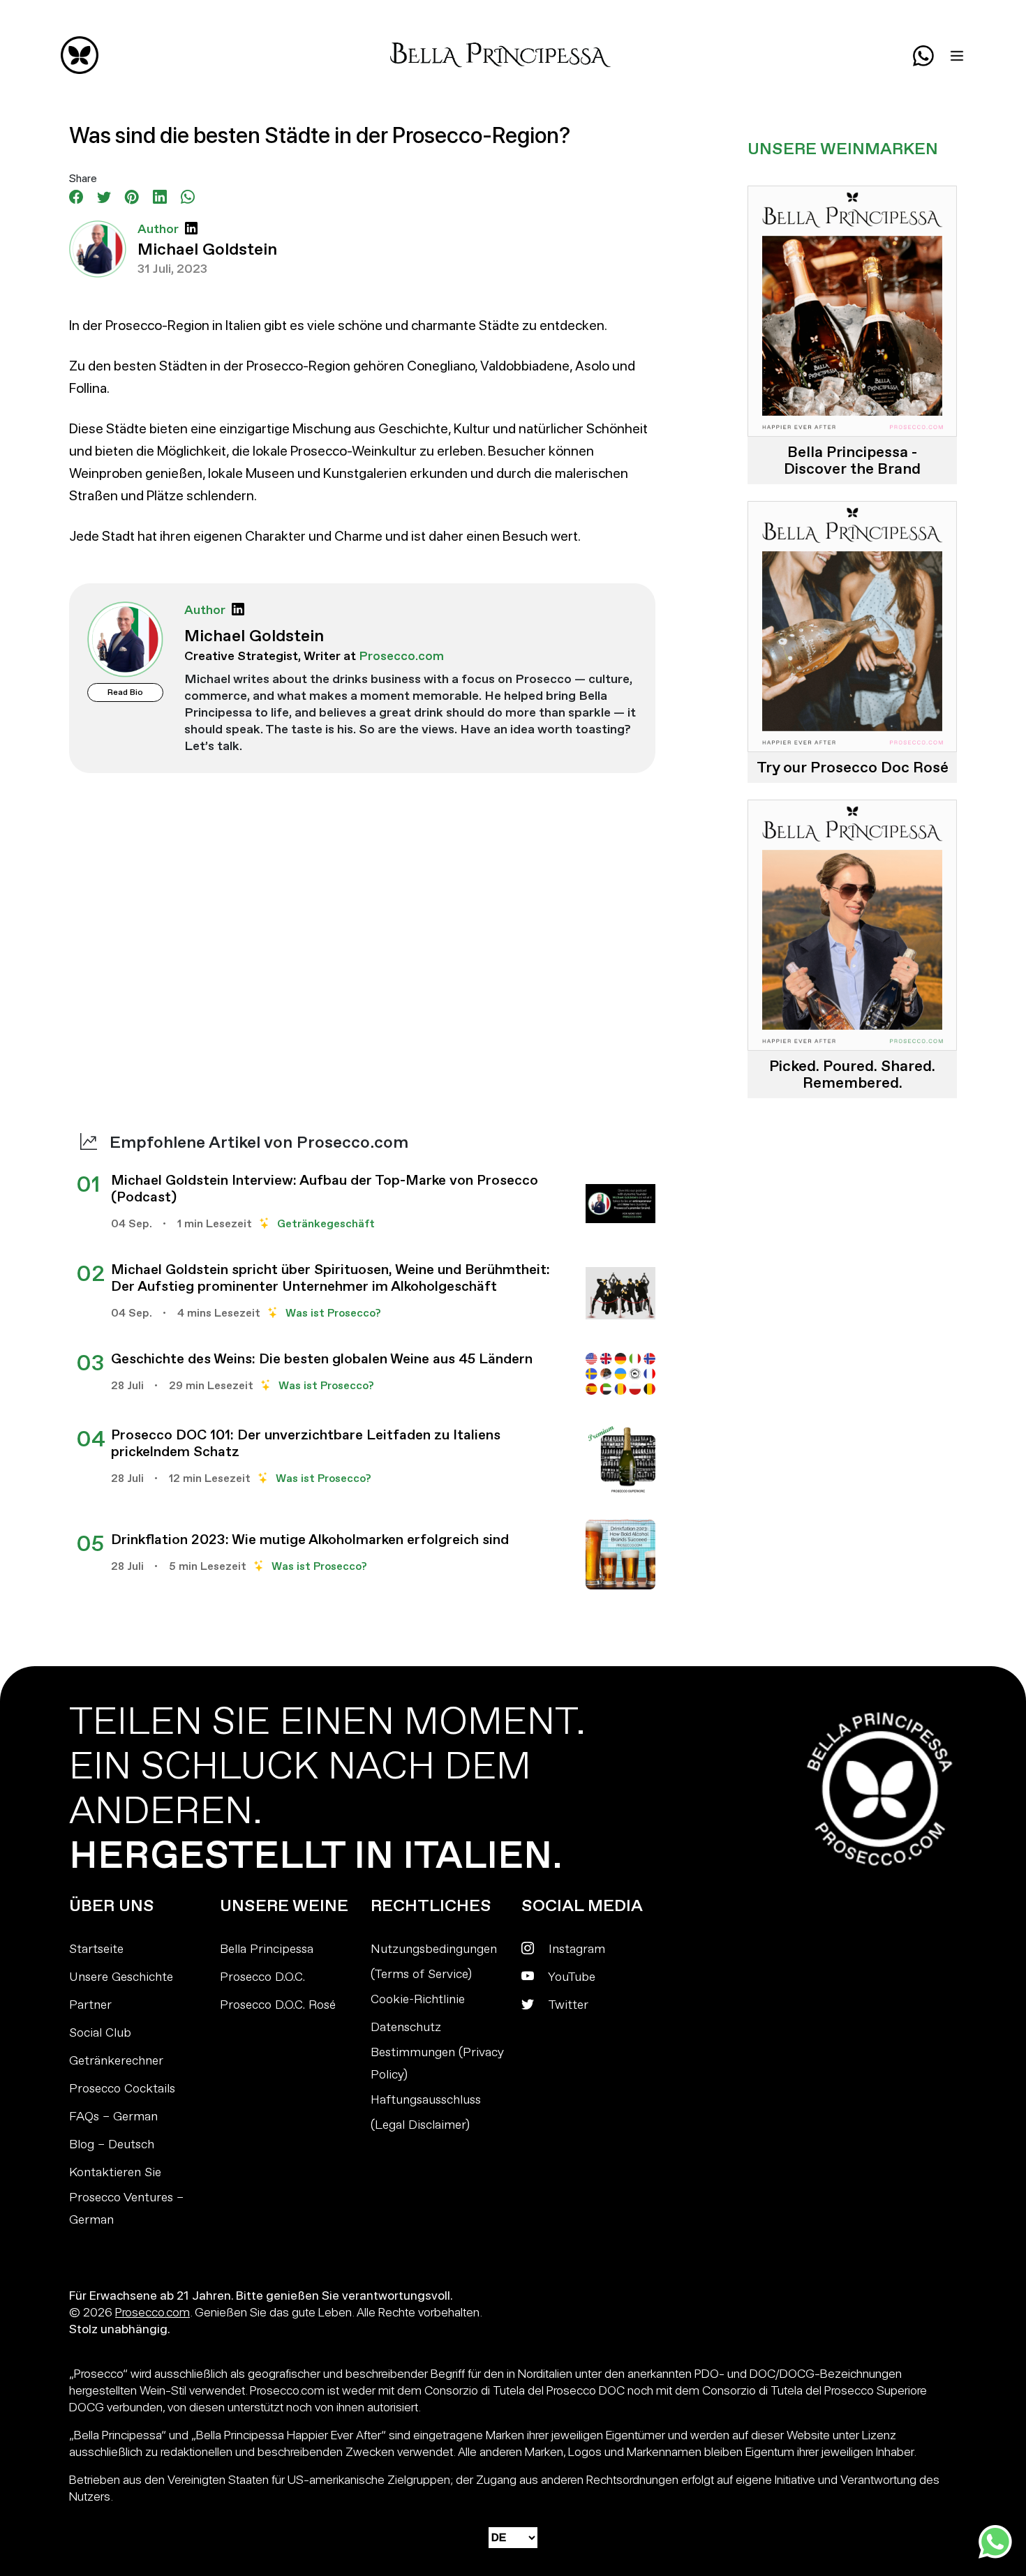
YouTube (570, 1977)
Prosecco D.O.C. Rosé (278, 2005)
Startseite (96, 1949)
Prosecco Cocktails (122, 2089)
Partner (90, 2005)
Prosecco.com (153, 2312)
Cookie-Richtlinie (418, 1999)
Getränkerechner (116, 2061)
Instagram (575, 1949)
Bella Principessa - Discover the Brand (852, 460)
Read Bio (125, 692)
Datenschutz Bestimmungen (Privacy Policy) (437, 2051)
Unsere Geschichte (121, 1977)
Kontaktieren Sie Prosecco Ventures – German (126, 2196)
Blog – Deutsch (112, 2144)
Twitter (567, 2005)
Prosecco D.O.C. (262, 1977)
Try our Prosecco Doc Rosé (853, 767)
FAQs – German (113, 2117)
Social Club (100, 2033)
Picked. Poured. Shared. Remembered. (852, 1074)
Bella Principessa (267, 1949)
